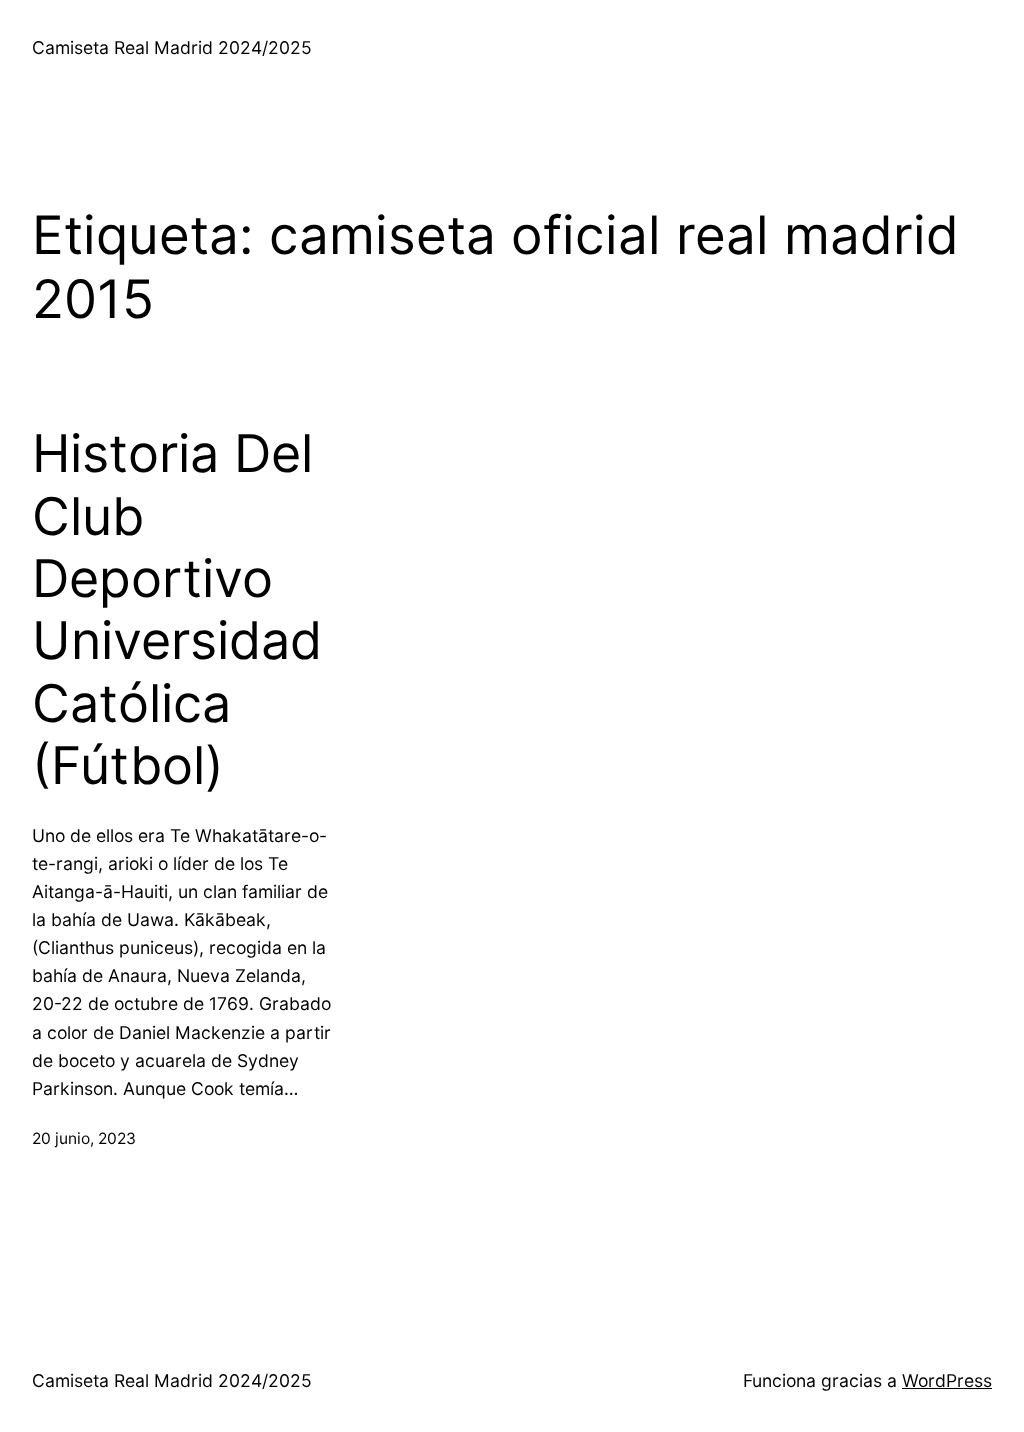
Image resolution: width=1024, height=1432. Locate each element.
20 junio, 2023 (84, 1138)
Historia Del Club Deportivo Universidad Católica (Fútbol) (177, 610)
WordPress (947, 1380)
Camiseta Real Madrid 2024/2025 (172, 47)
